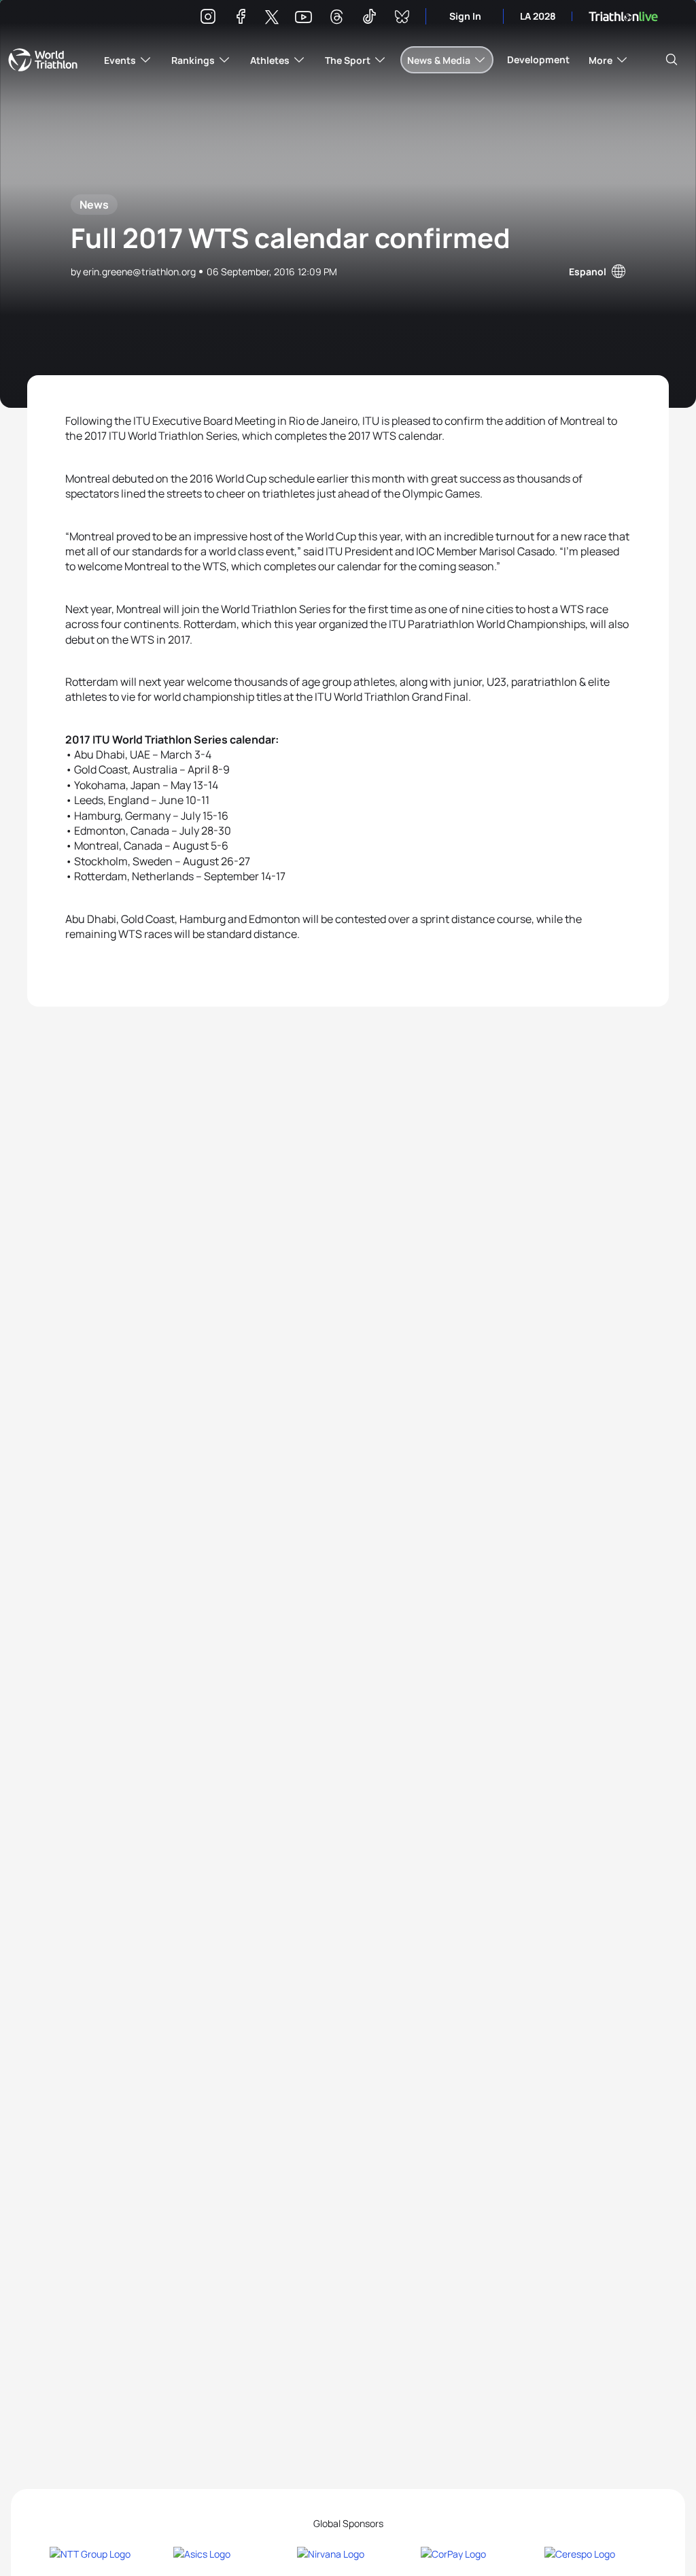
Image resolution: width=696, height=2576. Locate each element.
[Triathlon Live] (623, 17)
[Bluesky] (402, 19)
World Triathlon (43, 60)
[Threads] (336, 19)
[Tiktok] (369, 19)
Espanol (588, 272)
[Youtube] (303, 17)
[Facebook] (241, 19)
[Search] (672, 60)
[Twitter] (272, 18)
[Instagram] (208, 19)
